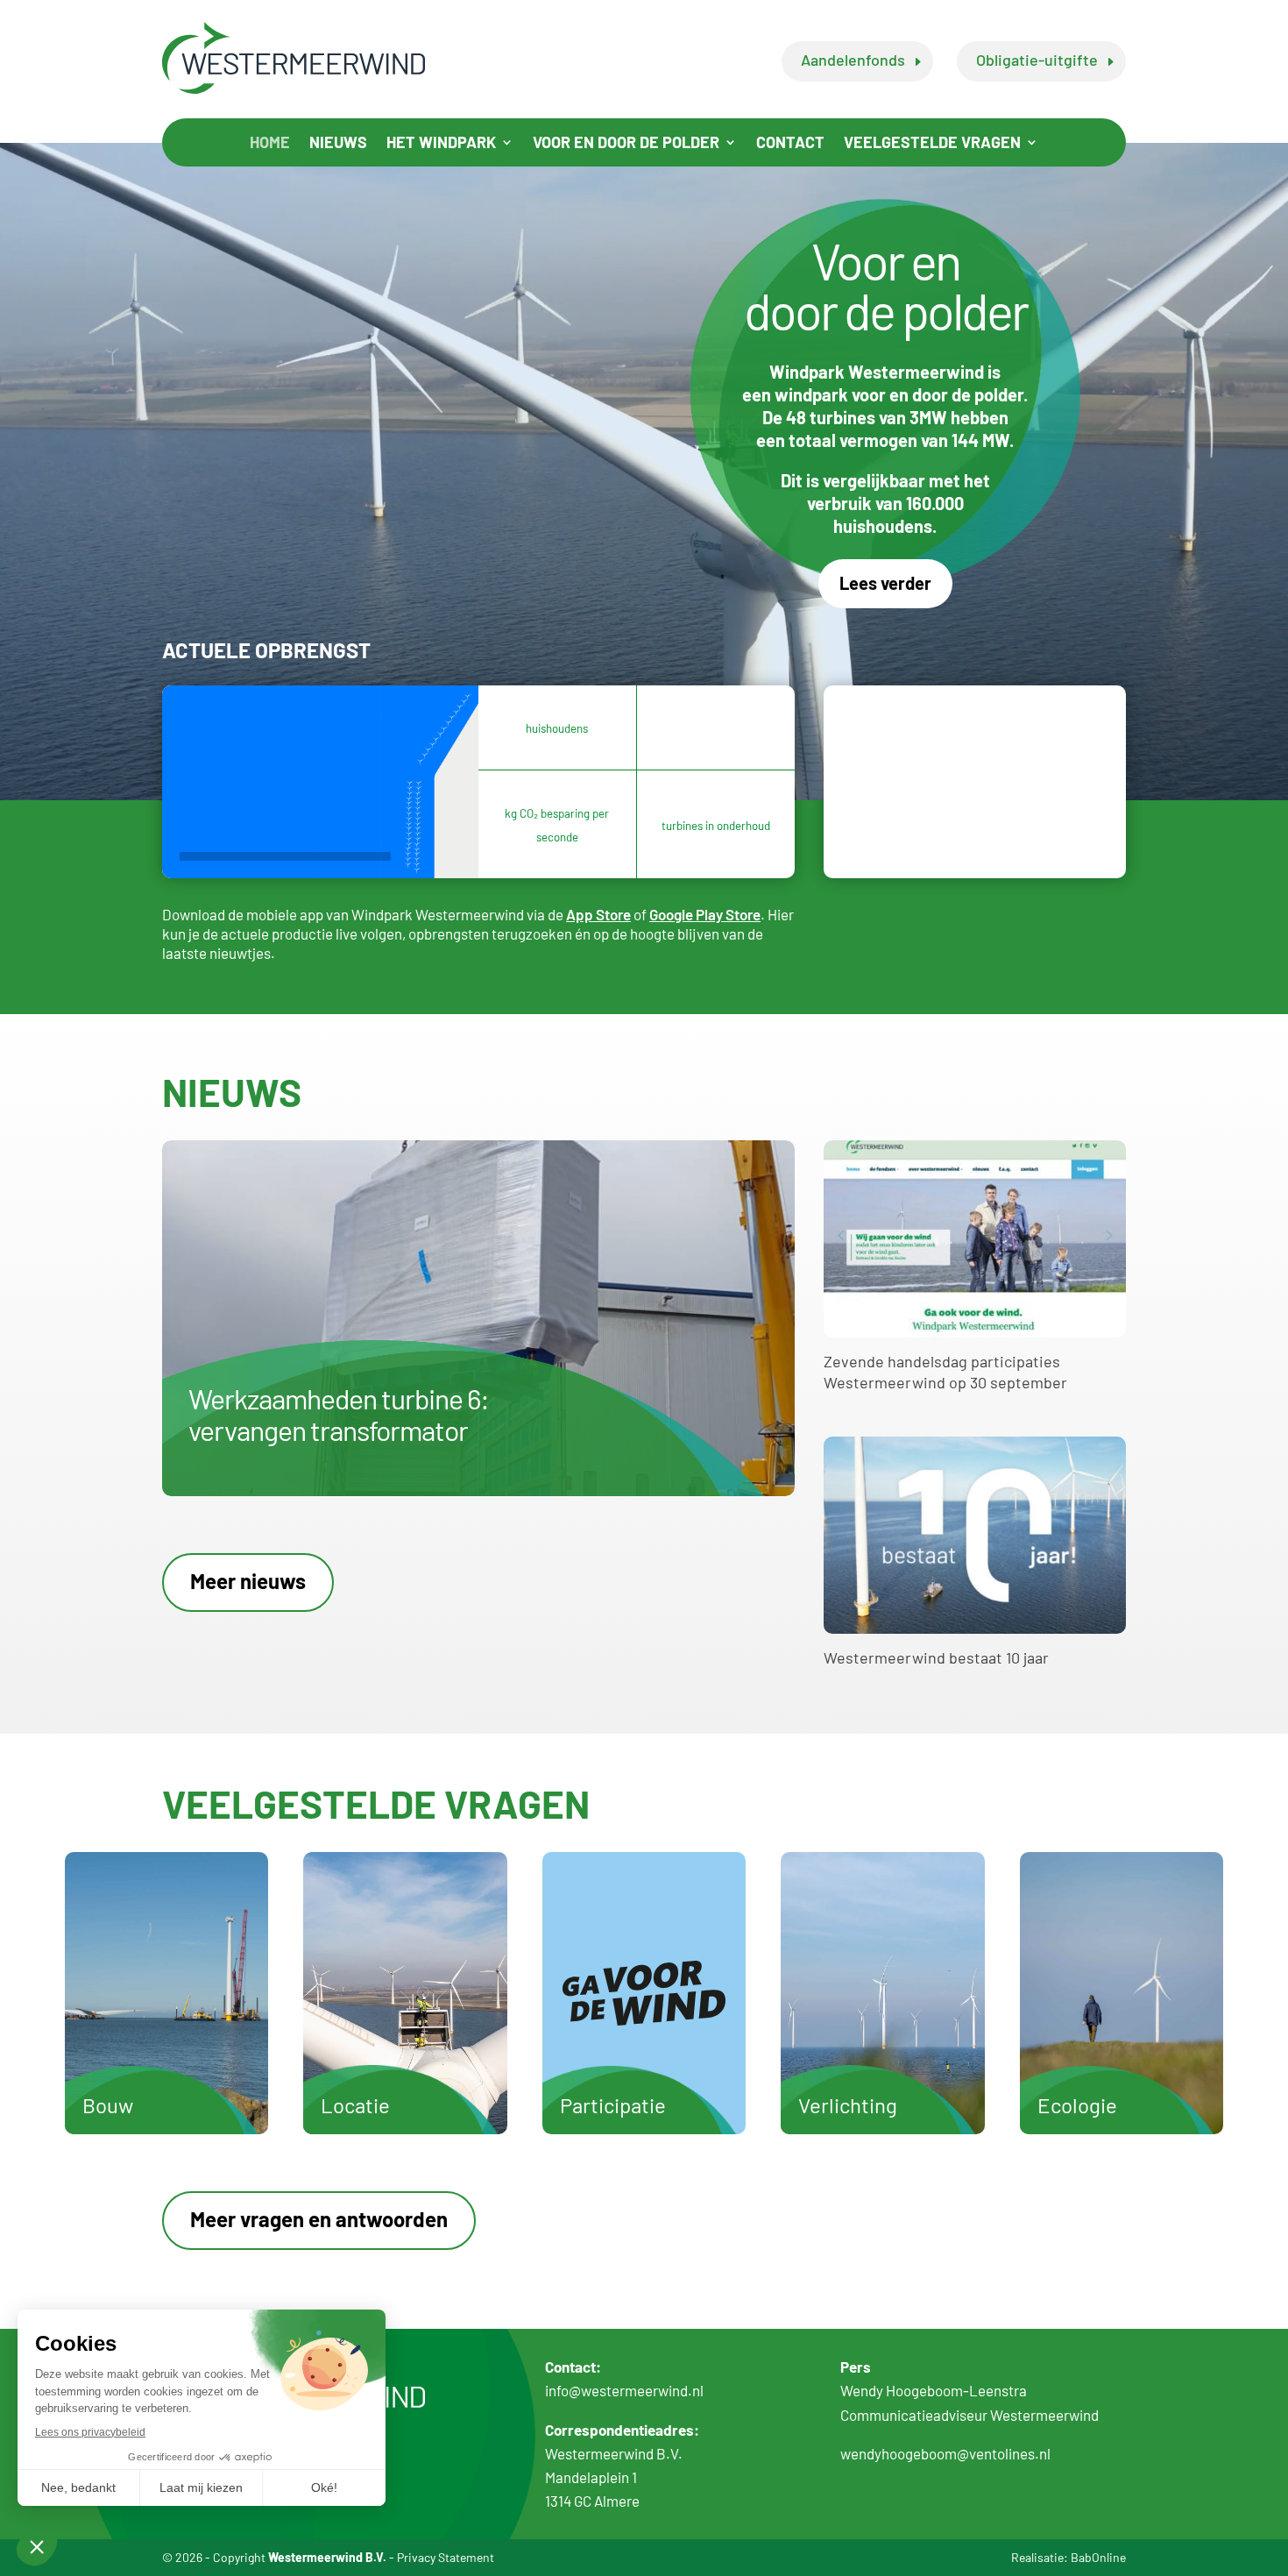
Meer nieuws (248, 1581)
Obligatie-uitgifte (1037, 60)
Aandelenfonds (853, 60)
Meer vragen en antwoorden (319, 2219)
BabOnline (1098, 2557)
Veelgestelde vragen (932, 144)
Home (270, 144)
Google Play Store (705, 914)
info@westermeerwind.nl (624, 2390)
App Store (598, 914)
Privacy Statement (446, 2557)
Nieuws (338, 144)
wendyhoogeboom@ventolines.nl (945, 2453)
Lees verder (885, 583)
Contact (790, 144)
